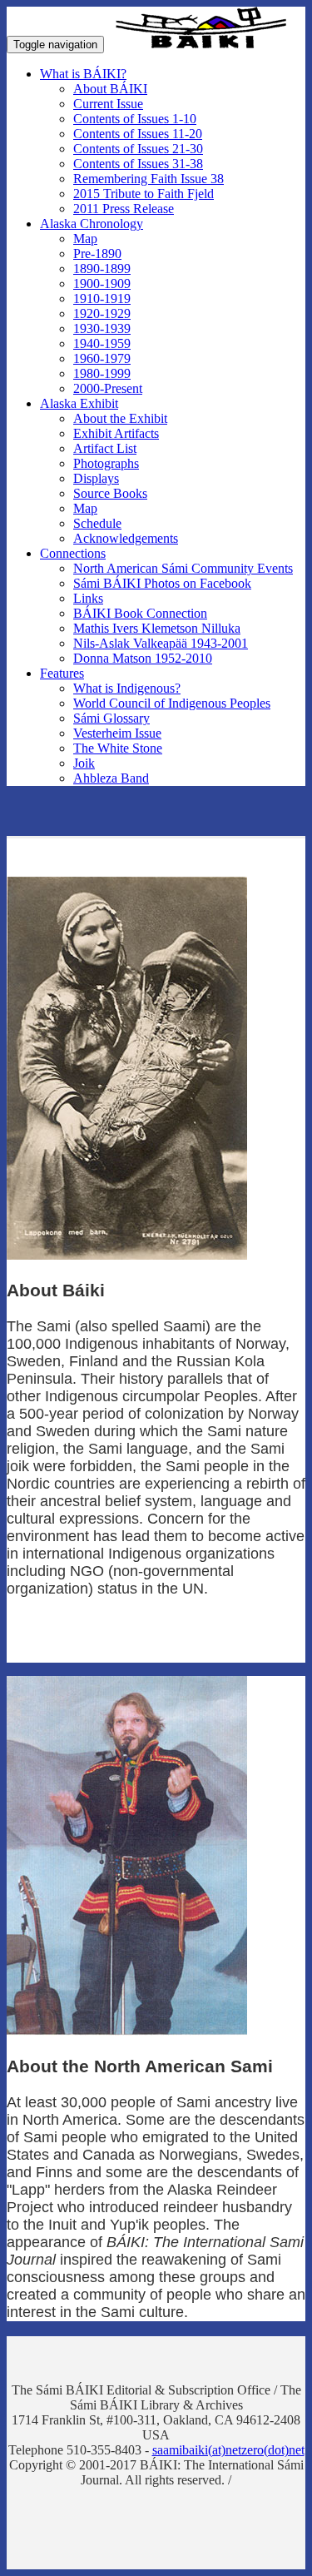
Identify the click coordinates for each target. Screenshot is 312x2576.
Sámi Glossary (111, 718)
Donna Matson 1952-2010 (143, 658)
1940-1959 (102, 343)
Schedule (97, 523)
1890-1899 (102, 269)
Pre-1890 (97, 254)
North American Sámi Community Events (183, 568)
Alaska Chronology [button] (92, 224)
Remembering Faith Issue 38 (149, 179)
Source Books (110, 493)
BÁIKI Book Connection (140, 613)
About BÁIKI (110, 89)
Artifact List (105, 448)
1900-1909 (102, 283)
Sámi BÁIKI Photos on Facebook (162, 583)
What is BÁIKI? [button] (83, 74)
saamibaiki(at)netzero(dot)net (228, 2450)
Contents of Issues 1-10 (135, 119)
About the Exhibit (120, 418)
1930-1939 (102, 328)
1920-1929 (102, 313)
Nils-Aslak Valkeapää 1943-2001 (161, 643)
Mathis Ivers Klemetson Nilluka (157, 628)
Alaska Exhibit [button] (79, 403)
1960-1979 (102, 358)
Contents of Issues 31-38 (138, 164)
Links (88, 598)
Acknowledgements (126, 538)
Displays (96, 478)
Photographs (106, 463)
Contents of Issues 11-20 (138, 134)
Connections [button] (73, 553)
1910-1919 (102, 298)
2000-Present (108, 388)
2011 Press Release (124, 209)
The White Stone (118, 748)
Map (85, 239)
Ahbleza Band (111, 778)
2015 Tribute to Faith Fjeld (144, 194)
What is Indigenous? (127, 688)
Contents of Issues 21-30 (138, 149)
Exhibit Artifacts (116, 433)
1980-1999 (102, 373)
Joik (84, 763)
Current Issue (108, 104)
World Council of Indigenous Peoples (172, 703)
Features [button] (62, 673)
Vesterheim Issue (117, 733)
